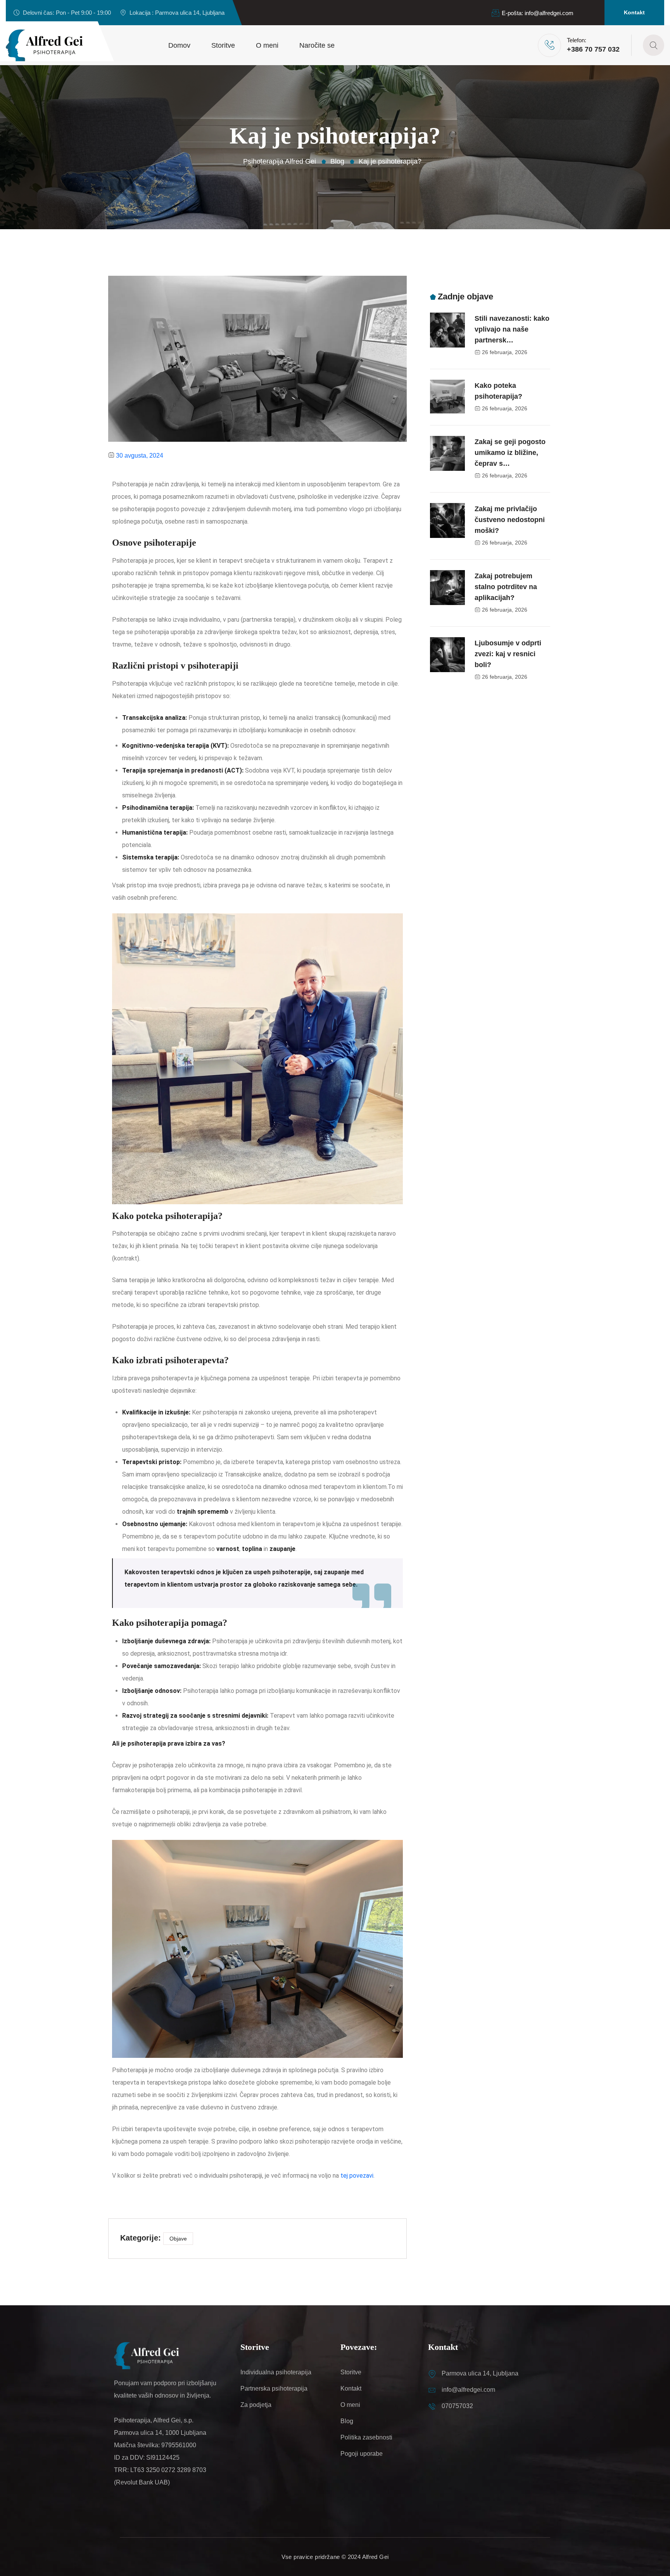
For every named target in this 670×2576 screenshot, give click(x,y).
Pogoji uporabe (362, 2454)
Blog (347, 2421)
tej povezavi (357, 2176)
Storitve (223, 45)
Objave (178, 2239)
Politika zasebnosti (366, 2437)
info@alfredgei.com (549, 13)
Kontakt (634, 12)
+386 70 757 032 (593, 49)
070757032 (457, 2406)
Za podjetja (256, 2405)
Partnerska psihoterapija (274, 2388)
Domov (179, 45)
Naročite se (317, 45)
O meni (267, 45)
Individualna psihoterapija (276, 2372)
